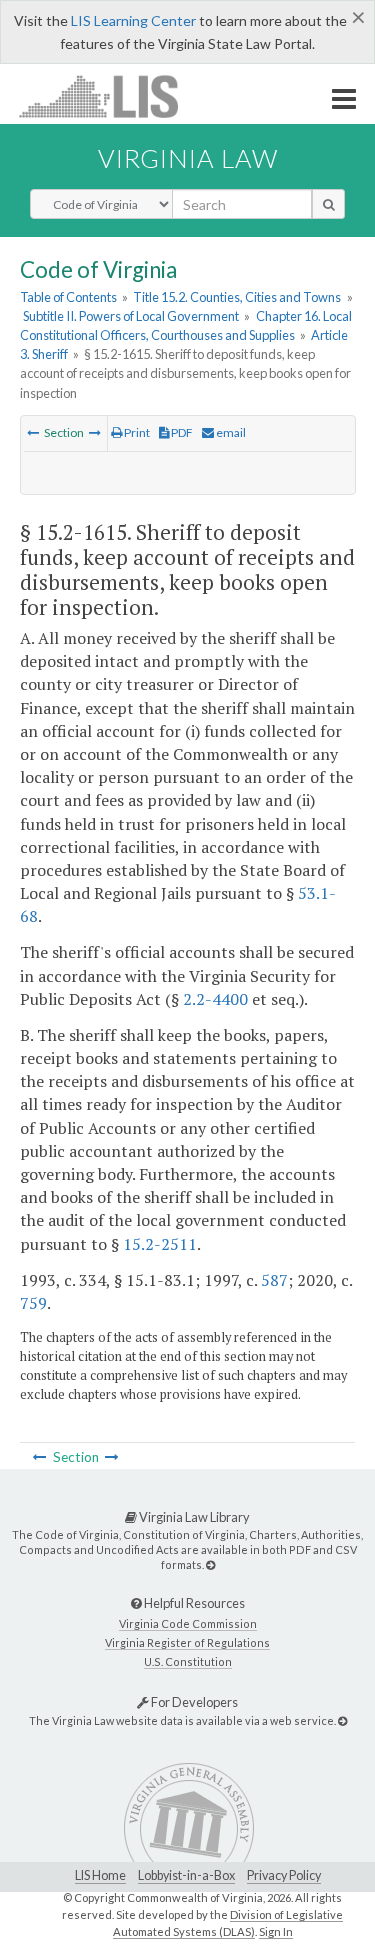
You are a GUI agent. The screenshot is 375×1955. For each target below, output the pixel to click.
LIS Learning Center (133, 20)
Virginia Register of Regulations (187, 1642)
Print (136, 432)
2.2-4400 (215, 999)
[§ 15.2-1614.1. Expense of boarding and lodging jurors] (33, 432)
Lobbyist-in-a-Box (186, 1875)
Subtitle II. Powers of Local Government (131, 316)
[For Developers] (342, 1720)
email (230, 432)
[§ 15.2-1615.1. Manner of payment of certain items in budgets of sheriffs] (95, 432)
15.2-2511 (160, 1244)
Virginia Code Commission (188, 1623)
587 (274, 1280)
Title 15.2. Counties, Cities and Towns (237, 297)
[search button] (328, 204)
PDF (181, 432)
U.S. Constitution (188, 1661)
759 (33, 1303)
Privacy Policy (284, 1875)
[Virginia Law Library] (210, 1564)
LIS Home (100, 1875)
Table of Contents (68, 297)
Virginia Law (188, 158)
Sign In (276, 1931)
